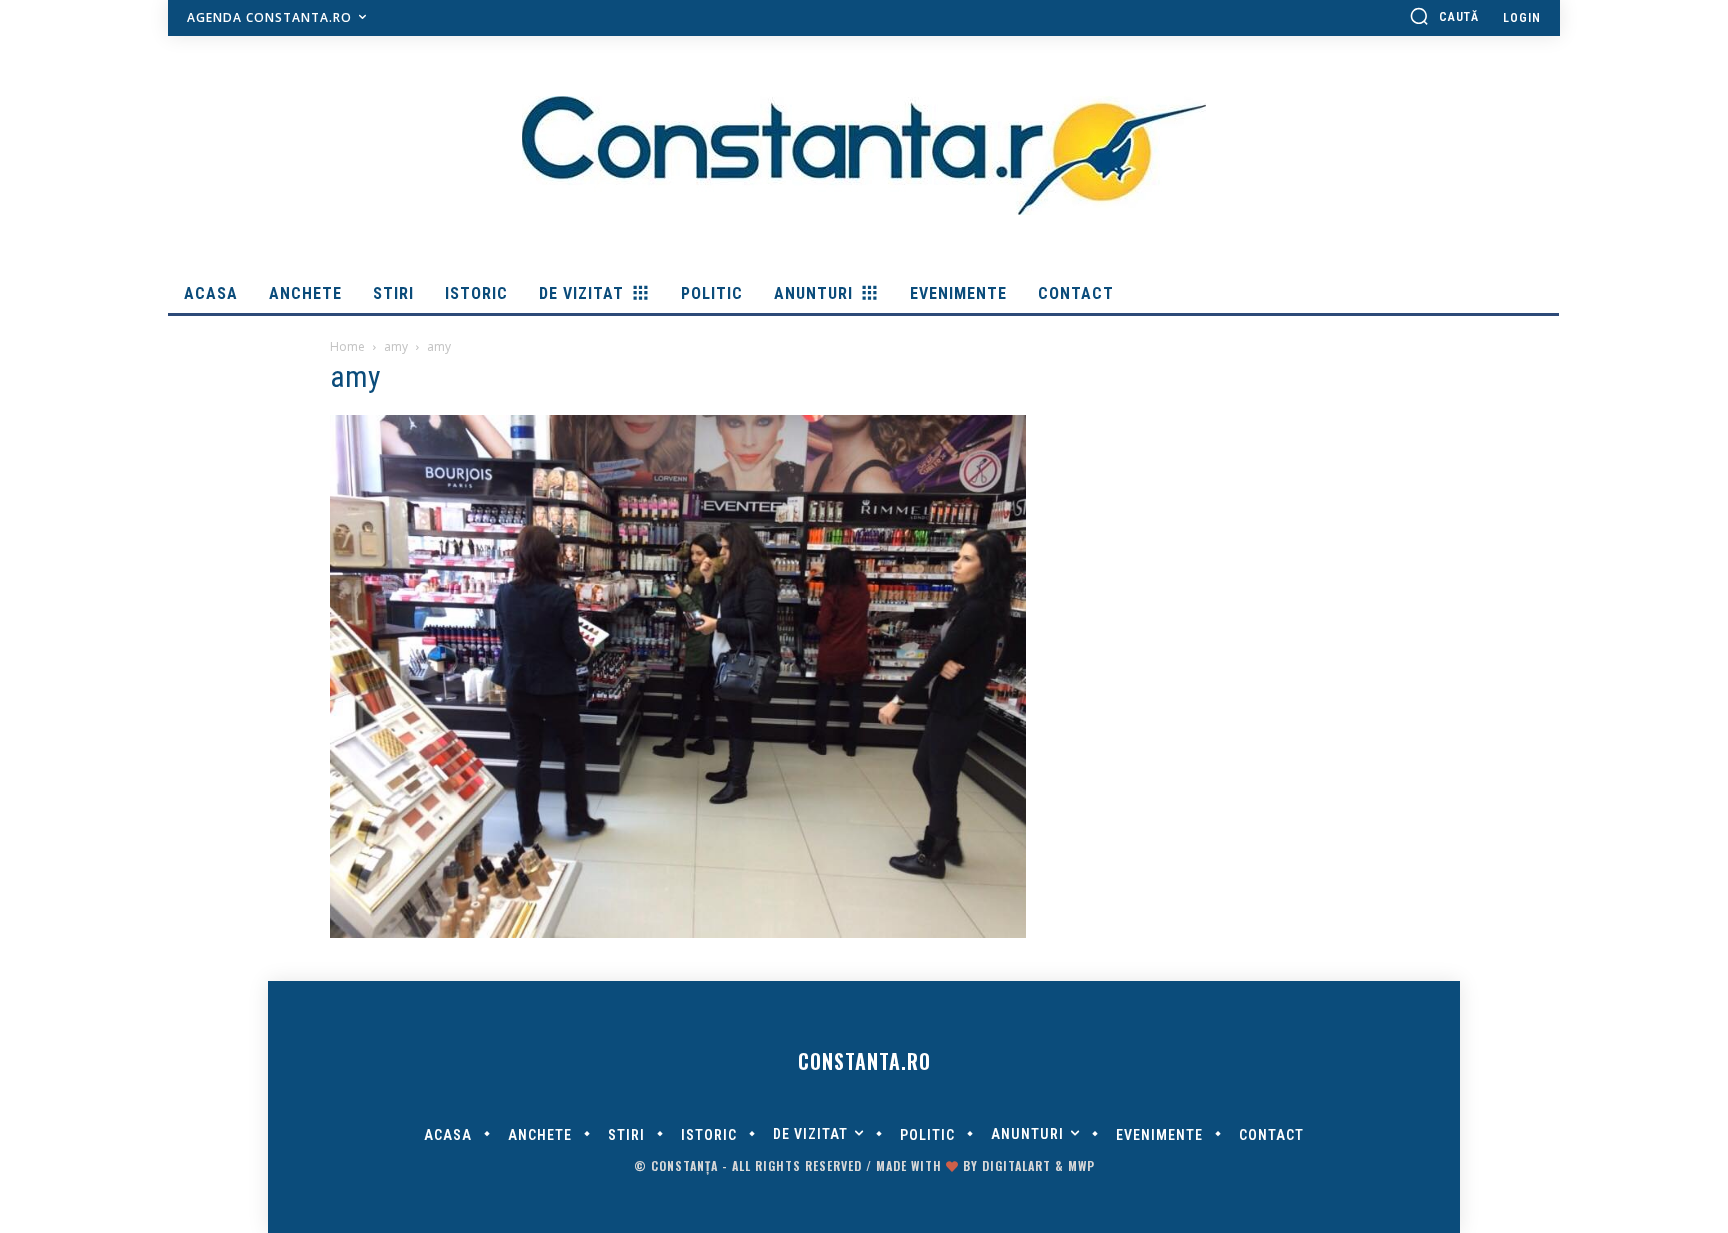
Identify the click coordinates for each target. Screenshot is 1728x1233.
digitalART (1016, 1165)
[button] (1444, 16)
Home (347, 346)
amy (396, 346)
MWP (1081, 1165)
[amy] (678, 933)
